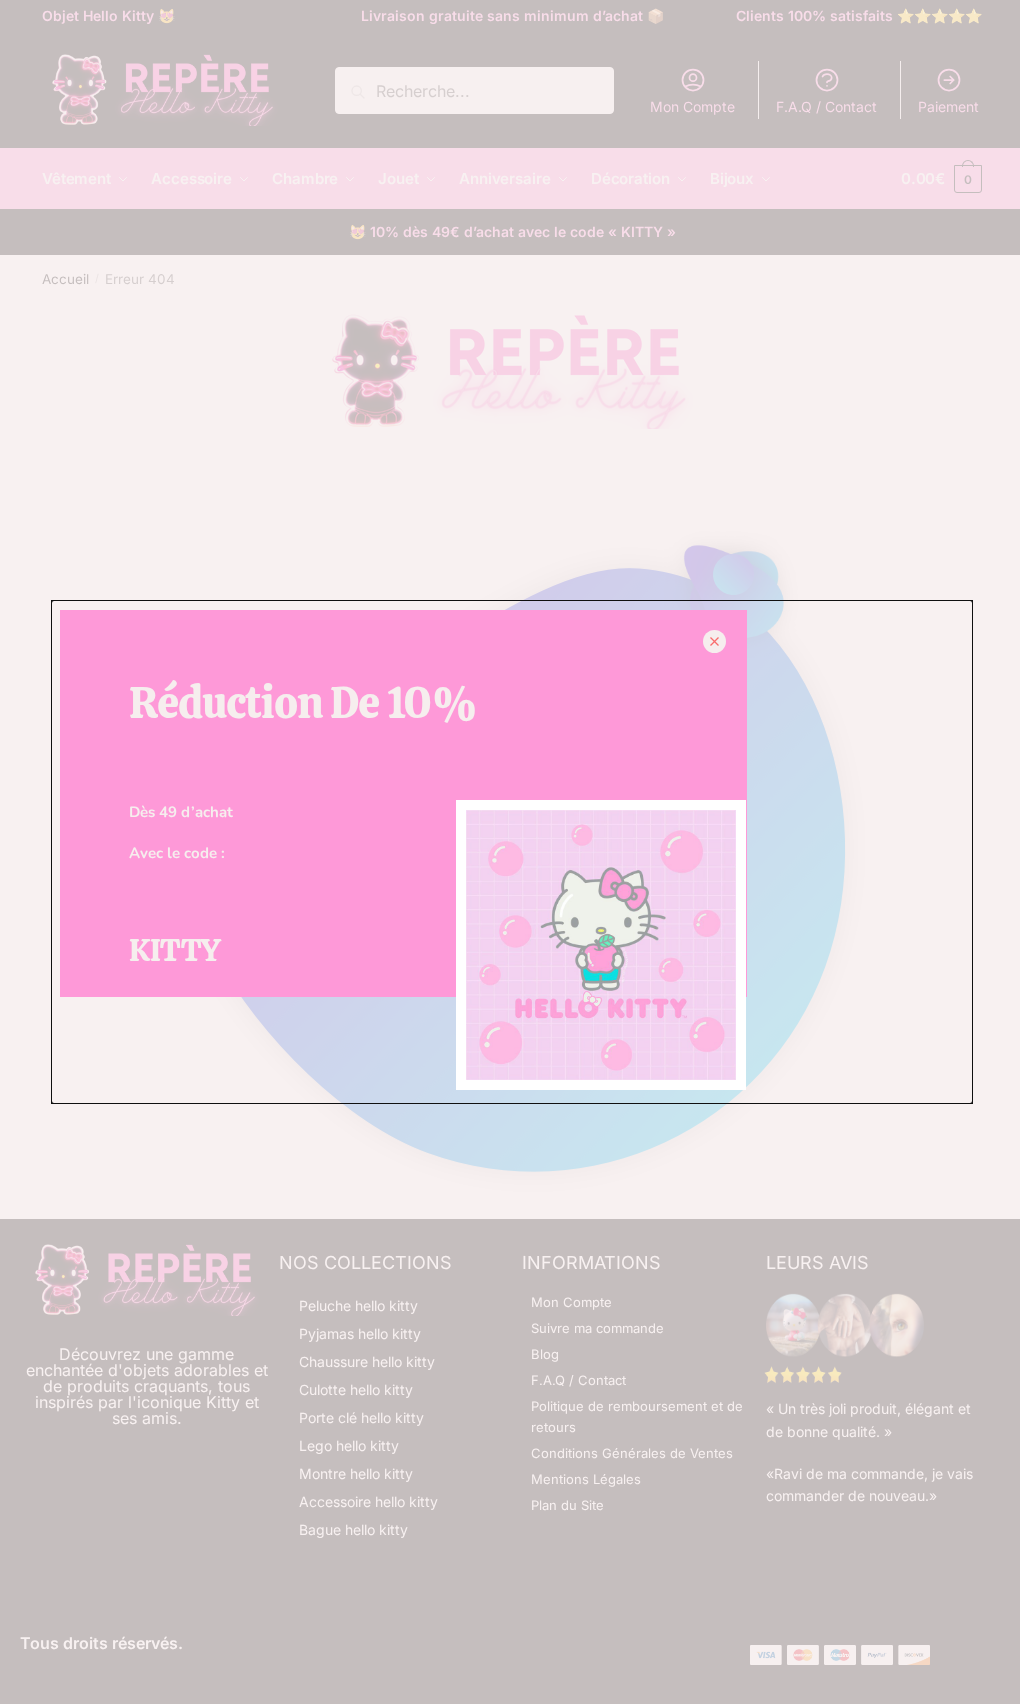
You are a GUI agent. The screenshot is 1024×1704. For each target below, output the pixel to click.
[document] (512, 852)
